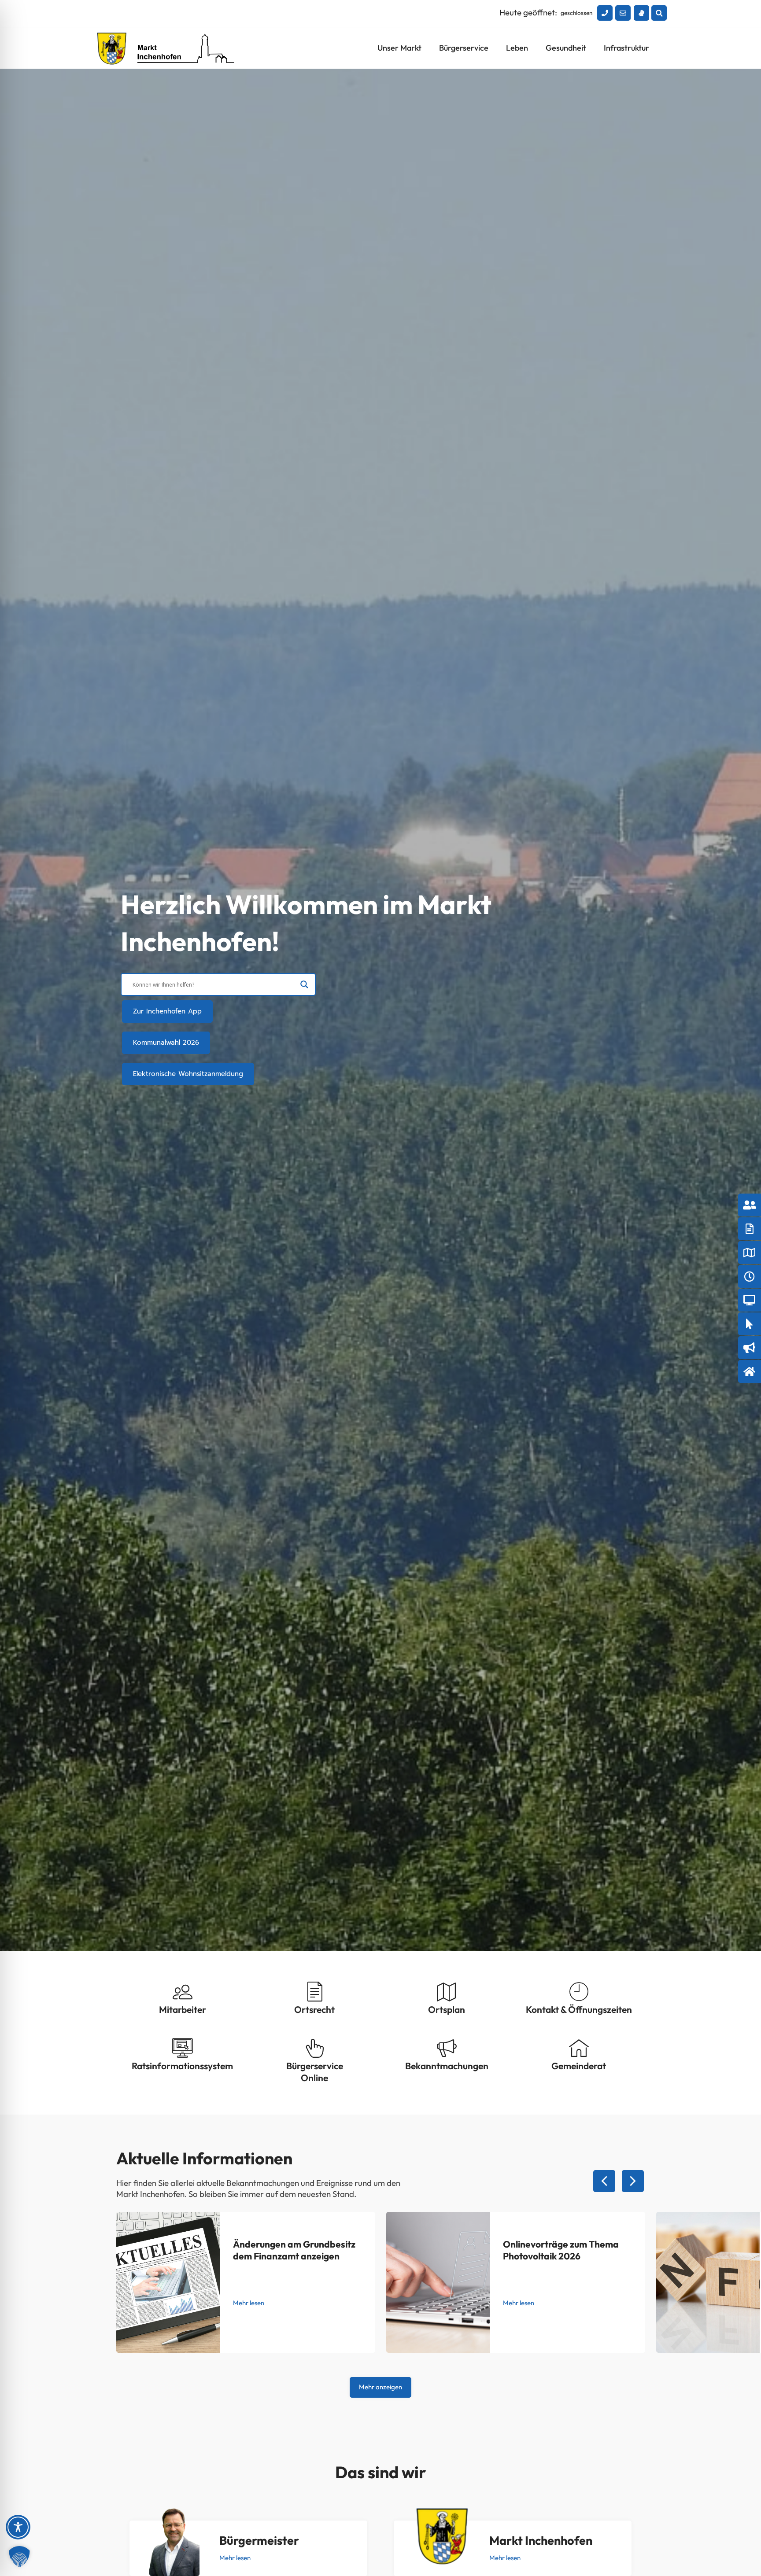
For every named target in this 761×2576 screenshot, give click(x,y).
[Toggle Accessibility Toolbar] (18, 2527)
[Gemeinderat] (579, 2048)
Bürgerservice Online (315, 2072)
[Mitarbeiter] (183, 1992)
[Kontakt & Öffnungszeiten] (579, 1992)
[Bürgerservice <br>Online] (315, 2048)
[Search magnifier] (304, 984)
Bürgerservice (464, 48)
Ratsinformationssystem (182, 2066)
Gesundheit (566, 48)
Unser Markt (399, 48)
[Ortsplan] (447, 1992)
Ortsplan (447, 2009)
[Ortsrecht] (315, 1992)
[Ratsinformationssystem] (183, 2048)
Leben (517, 48)
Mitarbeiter (183, 2009)
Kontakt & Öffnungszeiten (579, 2009)
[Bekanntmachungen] (447, 2048)
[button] (659, 13)
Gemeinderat (579, 2066)
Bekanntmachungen (447, 2066)
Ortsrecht (314, 2009)
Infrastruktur (626, 48)
